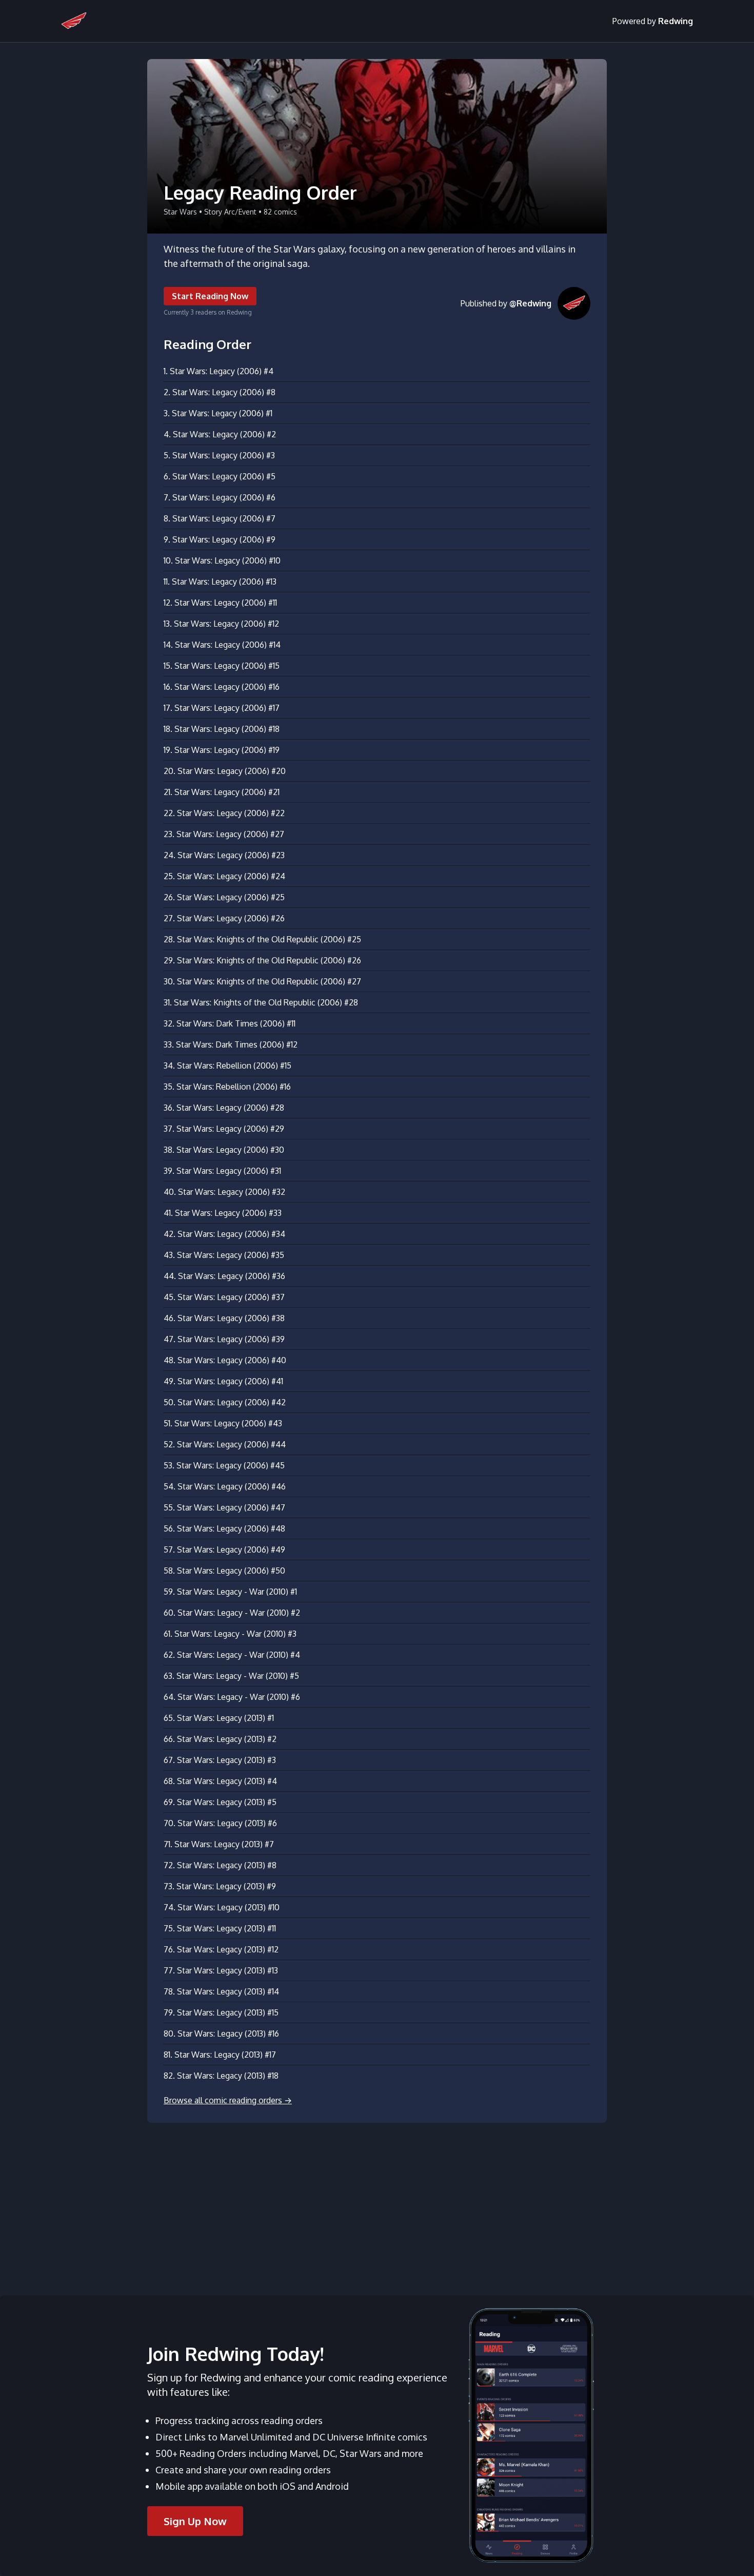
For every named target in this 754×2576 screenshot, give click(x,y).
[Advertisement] (377, 2203)
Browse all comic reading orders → (228, 2100)
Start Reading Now (210, 296)
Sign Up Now (195, 2521)
